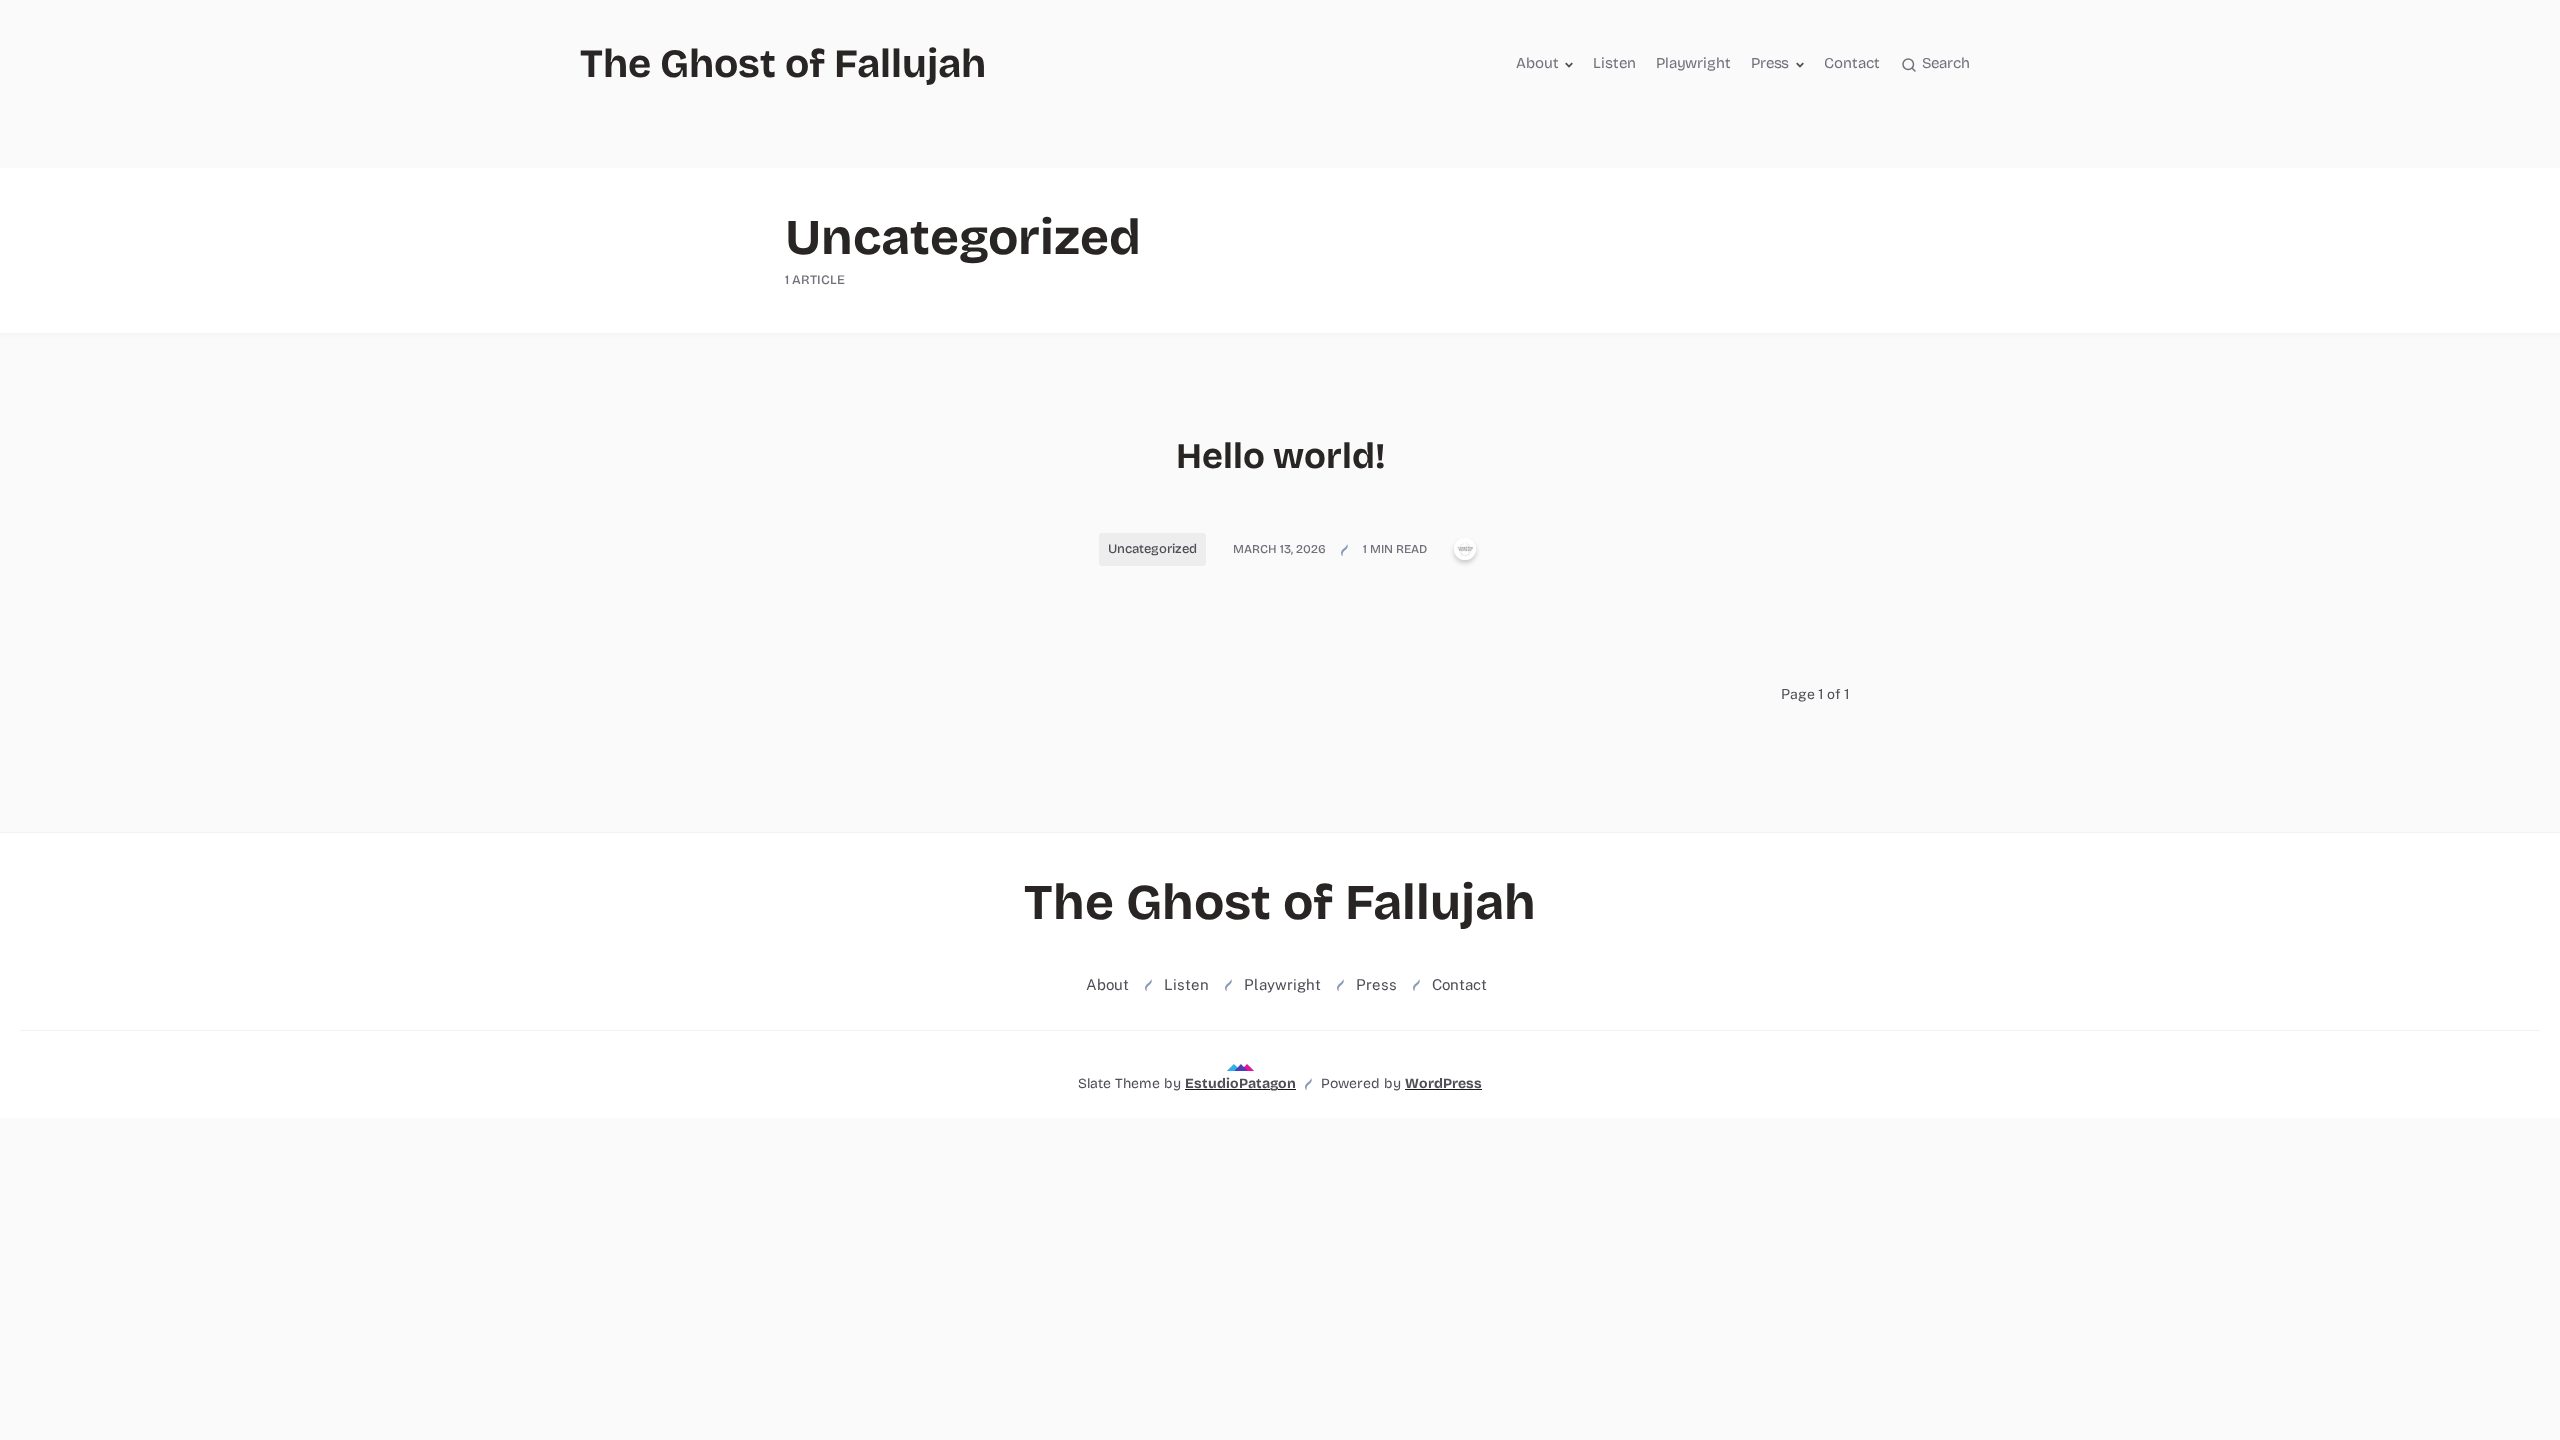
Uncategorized (1152, 549)
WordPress (1443, 1083)
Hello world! (1280, 456)
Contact (1851, 63)
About (1537, 63)
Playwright (1693, 63)
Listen (1614, 63)
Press (1770, 63)
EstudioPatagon (1240, 1083)
